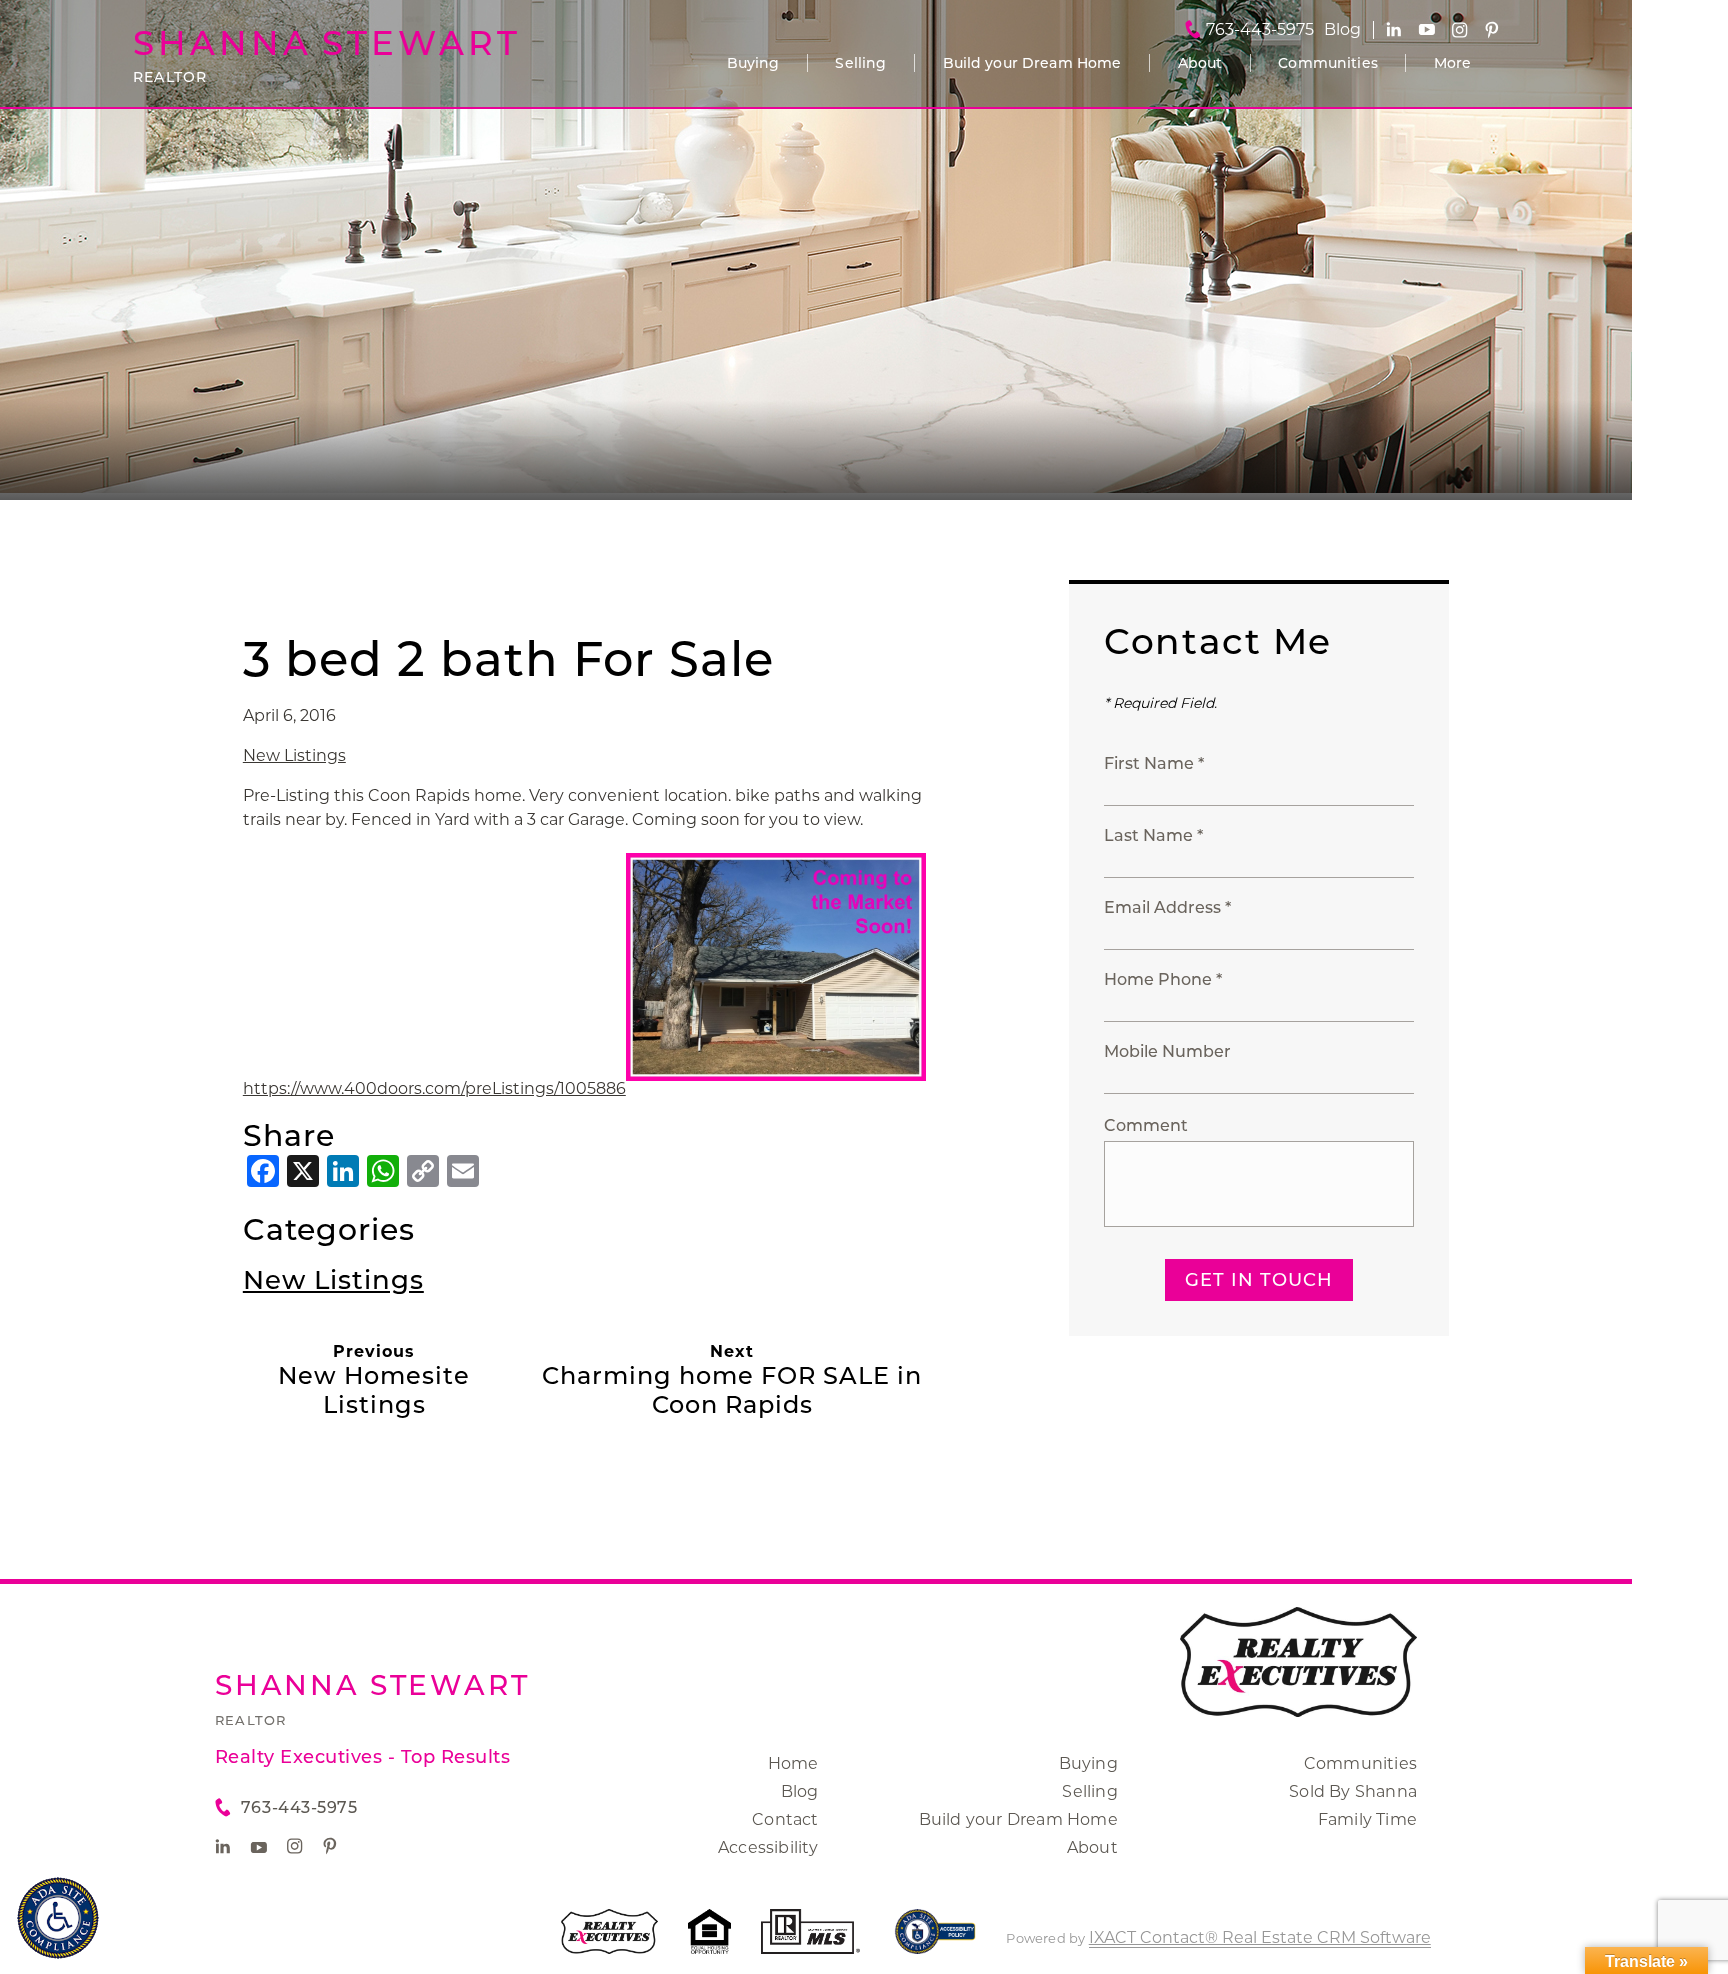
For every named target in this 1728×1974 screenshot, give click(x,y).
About (1200, 63)
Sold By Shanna (1353, 1791)
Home (793, 1763)
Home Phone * (1163, 979)
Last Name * (1153, 835)
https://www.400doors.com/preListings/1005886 (434, 1088)
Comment (1146, 1125)
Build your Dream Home (1032, 63)
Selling (860, 63)
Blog (800, 1791)
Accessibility (768, 1847)
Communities (1328, 63)
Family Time (1367, 1819)
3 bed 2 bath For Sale (508, 659)
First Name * (1154, 763)
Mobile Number (1167, 1051)
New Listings (294, 755)
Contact (785, 1819)
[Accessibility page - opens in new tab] (935, 1941)
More (1453, 63)
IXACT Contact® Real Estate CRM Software (1260, 1937)
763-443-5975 (1260, 30)
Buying (753, 63)
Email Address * (1167, 907)
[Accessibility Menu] (58, 1918)
